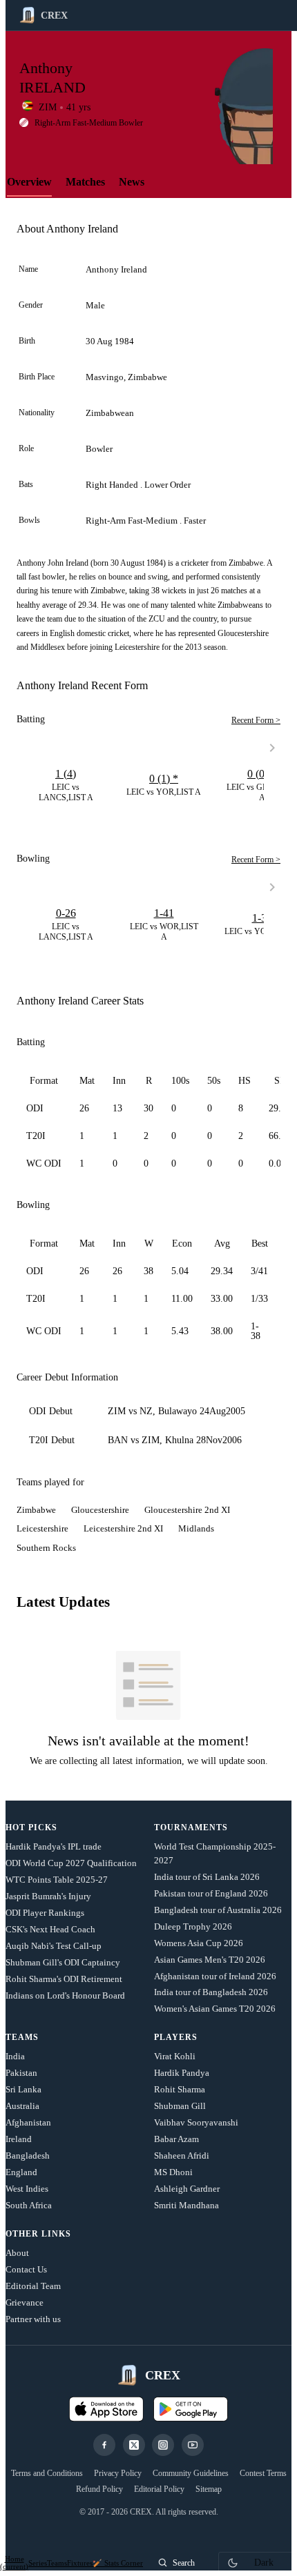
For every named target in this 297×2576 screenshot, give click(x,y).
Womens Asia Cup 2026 (199, 1943)
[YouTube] (193, 2445)
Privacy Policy (118, 2473)
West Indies (27, 2189)
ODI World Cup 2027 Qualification (71, 1863)
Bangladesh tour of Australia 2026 (218, 1910)
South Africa (29, 2205)
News (132, 182)
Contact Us (26, 2269)
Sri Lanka (23, 2089)
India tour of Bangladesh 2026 (211, 1992)
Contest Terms (263, 2473)
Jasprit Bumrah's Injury (48, 1896)
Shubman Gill (180, 2106)
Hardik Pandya (182, 2073)
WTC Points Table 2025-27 (57, 1880)
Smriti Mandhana (186, 2205)
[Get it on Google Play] (191, 2409)
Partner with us (33, 2319)
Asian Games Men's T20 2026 (210, 1960)
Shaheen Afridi (182, 2156)
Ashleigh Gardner (187, 2189)
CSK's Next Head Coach (50, 1929)
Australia (22, 2106)
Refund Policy (99, 2489)
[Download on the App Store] (106, 2409)
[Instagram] (163, 2445)
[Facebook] (104, 2445)
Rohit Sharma (180, 2089)
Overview (29, 182)
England (21, 2172)
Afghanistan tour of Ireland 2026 (215, 1976)
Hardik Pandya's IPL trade (54, 1846)
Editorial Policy (159, 2489)
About (17, 2253)
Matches (85, 182)
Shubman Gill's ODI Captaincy (63, 1962)
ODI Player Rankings (45, 1913)
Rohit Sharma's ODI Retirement (64, 1979)
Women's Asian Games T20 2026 (215, 2009)
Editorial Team (33, 2286)
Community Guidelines (191, 2473)
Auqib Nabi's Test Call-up (54, 1946)
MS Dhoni (173, 2172)
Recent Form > (256, 720)
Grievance (25, 2302)
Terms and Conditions (47, 2473)
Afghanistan (28, 2122)
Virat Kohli (175, 2056)
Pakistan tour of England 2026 (211, 1893)
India (15, 2056)
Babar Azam (176, 2139)
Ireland (19, 2139)
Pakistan (21, 2073)
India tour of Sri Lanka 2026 (207, 1877)
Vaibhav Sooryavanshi (196, 2122)
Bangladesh (28, 2156)
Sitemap (209, 2489)
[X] (134, 2445)
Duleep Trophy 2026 (193, 1926)
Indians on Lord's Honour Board (65, 1995)
